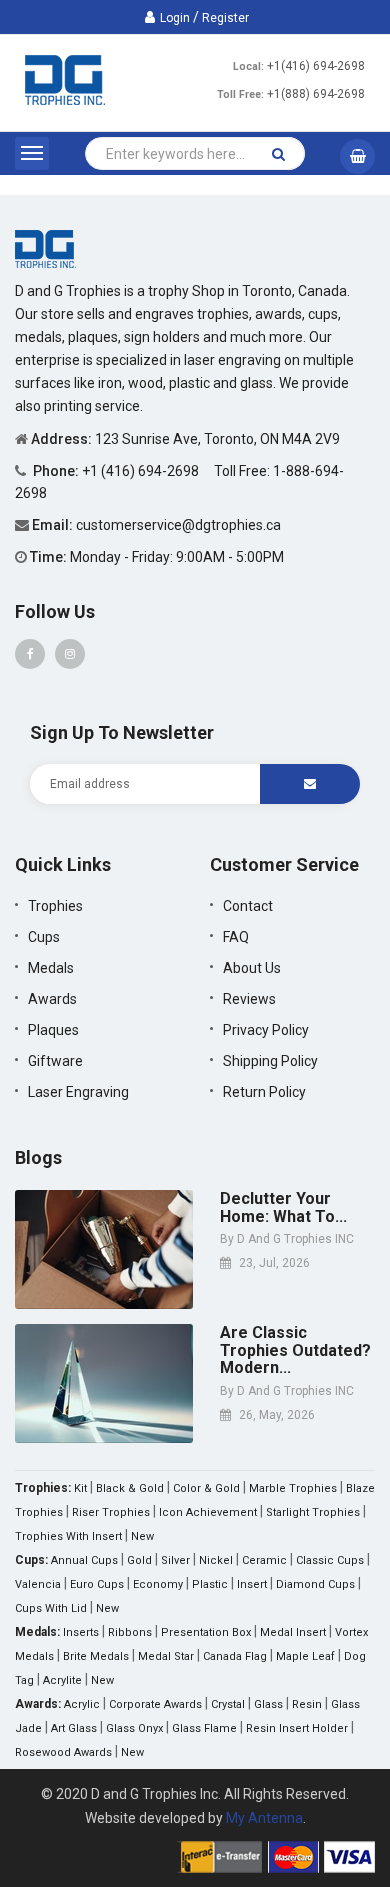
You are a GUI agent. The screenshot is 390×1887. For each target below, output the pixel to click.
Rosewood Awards (63, 1752)
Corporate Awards (155, 1704)
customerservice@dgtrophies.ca (178, 525)
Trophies (55, 906)
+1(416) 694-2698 (316, 66)
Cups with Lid (51, 1608)
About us (252, 968)
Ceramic (264, 1560)
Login (175, 18)
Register (225, 18)
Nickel (216, 1560)
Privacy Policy (266, 1030)
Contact (248, 906)
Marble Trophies (293, 1488)
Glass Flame (204, 1728)
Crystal (228, 1704)
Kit (80, 1488)
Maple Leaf (305, 1656)
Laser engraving (78, 1092)
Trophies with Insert (68, 1536)
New (142, 1536)
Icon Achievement (208, 1512)
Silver (175, 1560)
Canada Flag (235, 1656)
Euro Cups (97, 1584)
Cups (44, 937)
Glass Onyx (134, 1728)
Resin (307, 1704)
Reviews (249, 999)
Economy (158, 1584)
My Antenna (264, 1818)
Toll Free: (240, 94)
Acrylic (82, 1704)
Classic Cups (330, 1560)
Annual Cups (84, 1560)
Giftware (55, 1061)
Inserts (81, 1632)
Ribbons (130, 1632)
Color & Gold (206, 1488)
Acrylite (62, 1680)
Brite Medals (96, 1656)
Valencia (38, 1584)
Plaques (53, 1030)
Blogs (38, 1157)
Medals (51, 968)
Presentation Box (206, 1632)
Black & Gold (130, 1488)
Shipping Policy (270, 1061)
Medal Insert (293, 1632)
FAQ (236, 937)
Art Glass (74, 1728)
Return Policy (264, 1092)
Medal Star (166, 1656)
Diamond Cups (315, 1584)
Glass (268, 1704)
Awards (52, 999)
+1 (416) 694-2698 (142, 471)
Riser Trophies (111, 1512)
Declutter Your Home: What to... (283, 1207)
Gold (139, 1560)
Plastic (210, 1584)
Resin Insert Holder (297, 1728)
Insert (252, 1584)
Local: (248, 66)
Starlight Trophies (313, 1512)
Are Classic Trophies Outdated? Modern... (295, 1350)
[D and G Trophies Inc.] (45, 248)
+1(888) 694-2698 (316, 94)
